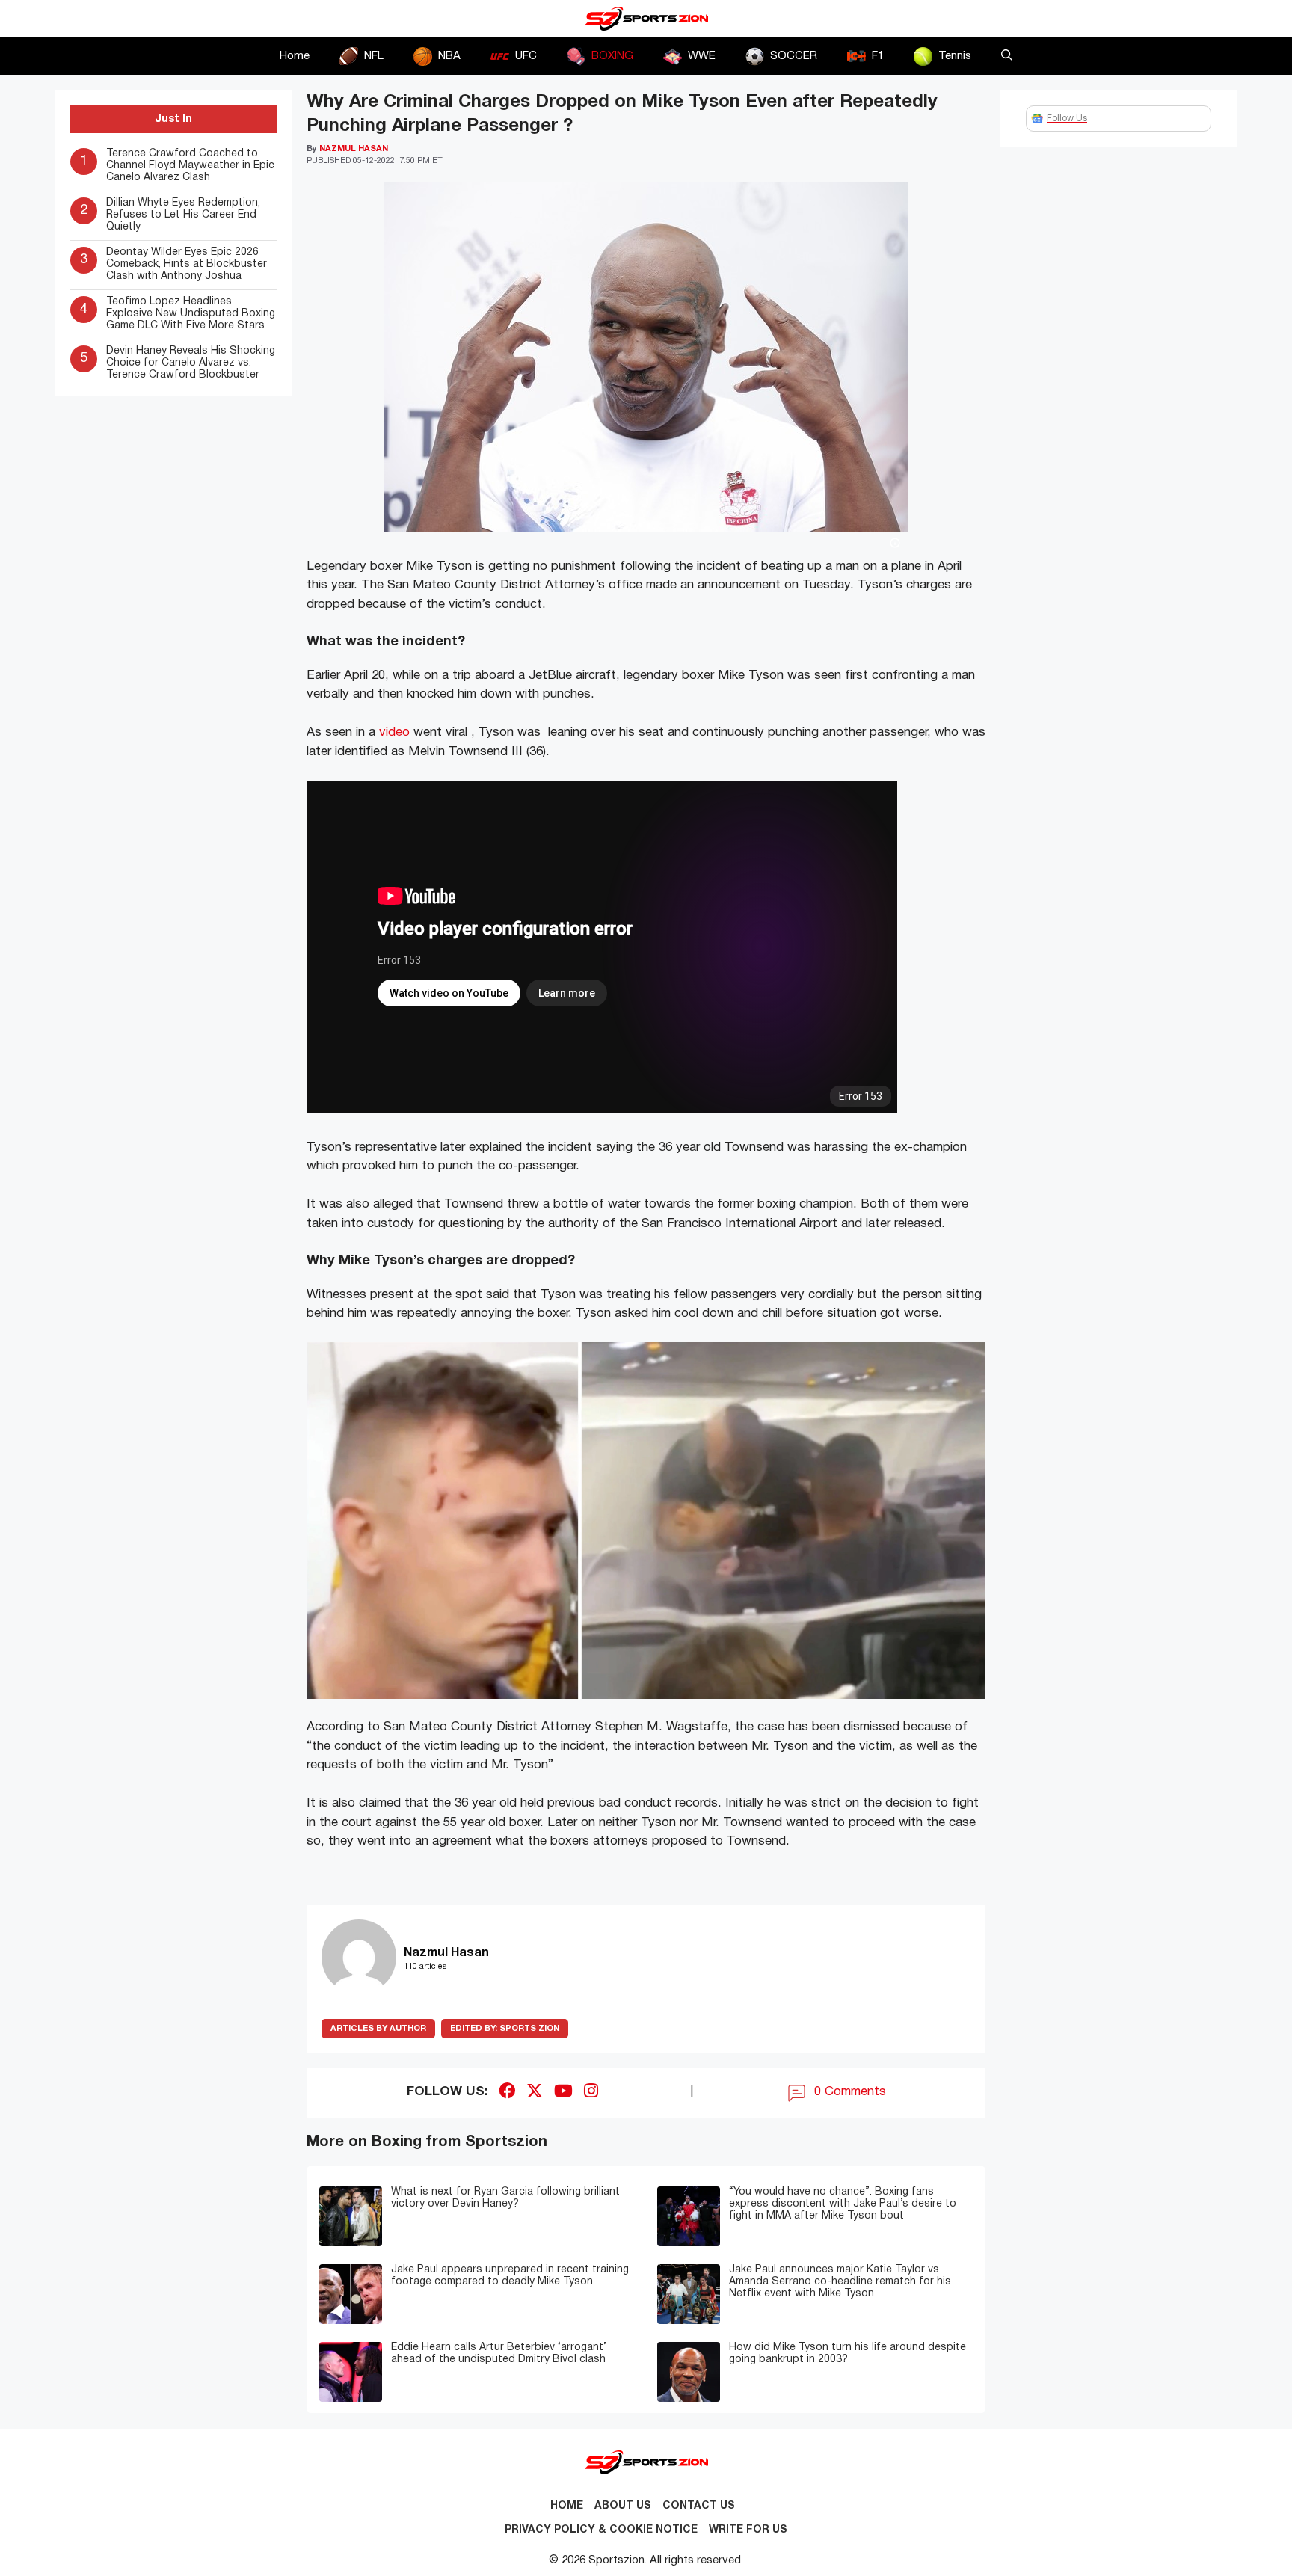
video (396, 732)
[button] (1007, 56)
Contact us (699, 2506)
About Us (623, 2506)
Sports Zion (505, 2029)
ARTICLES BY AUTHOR (378, 2029)
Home (295, 56)
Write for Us (748, 2530)
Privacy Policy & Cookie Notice (601, 2530)
